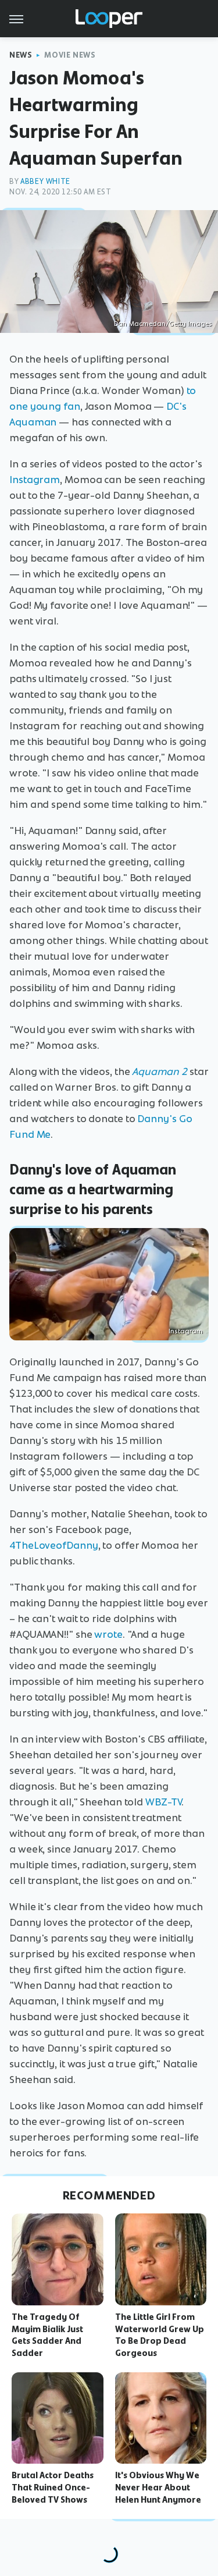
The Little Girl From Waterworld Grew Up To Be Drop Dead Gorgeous (160, 2335)
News (21, 55)
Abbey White (45, 181)
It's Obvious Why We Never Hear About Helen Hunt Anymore (158, 2488)
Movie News (70, 55)
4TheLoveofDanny (54, 1545)
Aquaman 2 (160, 1071)
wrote (108, 1634)
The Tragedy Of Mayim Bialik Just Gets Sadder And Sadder (47, 2335)
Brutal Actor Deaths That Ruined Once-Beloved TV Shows (53, 2488)
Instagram (35, 480)
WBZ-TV (163, 1802)
